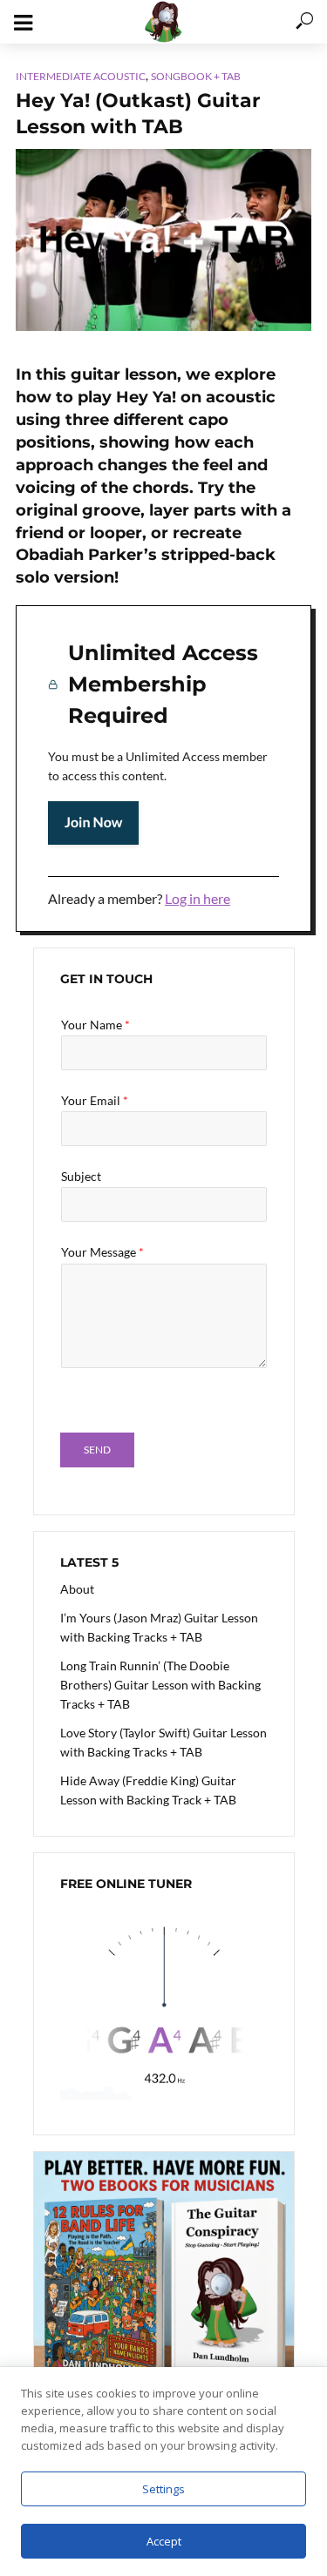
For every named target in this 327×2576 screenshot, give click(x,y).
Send (97, 1450)
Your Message (102, 1252)
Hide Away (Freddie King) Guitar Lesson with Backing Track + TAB (148, 1790)
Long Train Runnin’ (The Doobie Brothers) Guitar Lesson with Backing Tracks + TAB (160, 1685)
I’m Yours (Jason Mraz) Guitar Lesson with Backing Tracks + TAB (159, 1627)
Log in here (198, 898)
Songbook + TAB (196, 76)
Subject (81, 1176)
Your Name (95, 1025)
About (77, 1589)
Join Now (93, 823)
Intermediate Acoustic (81, 76)
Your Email (95, 1100)
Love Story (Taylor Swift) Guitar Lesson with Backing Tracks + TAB (163, 1742)
